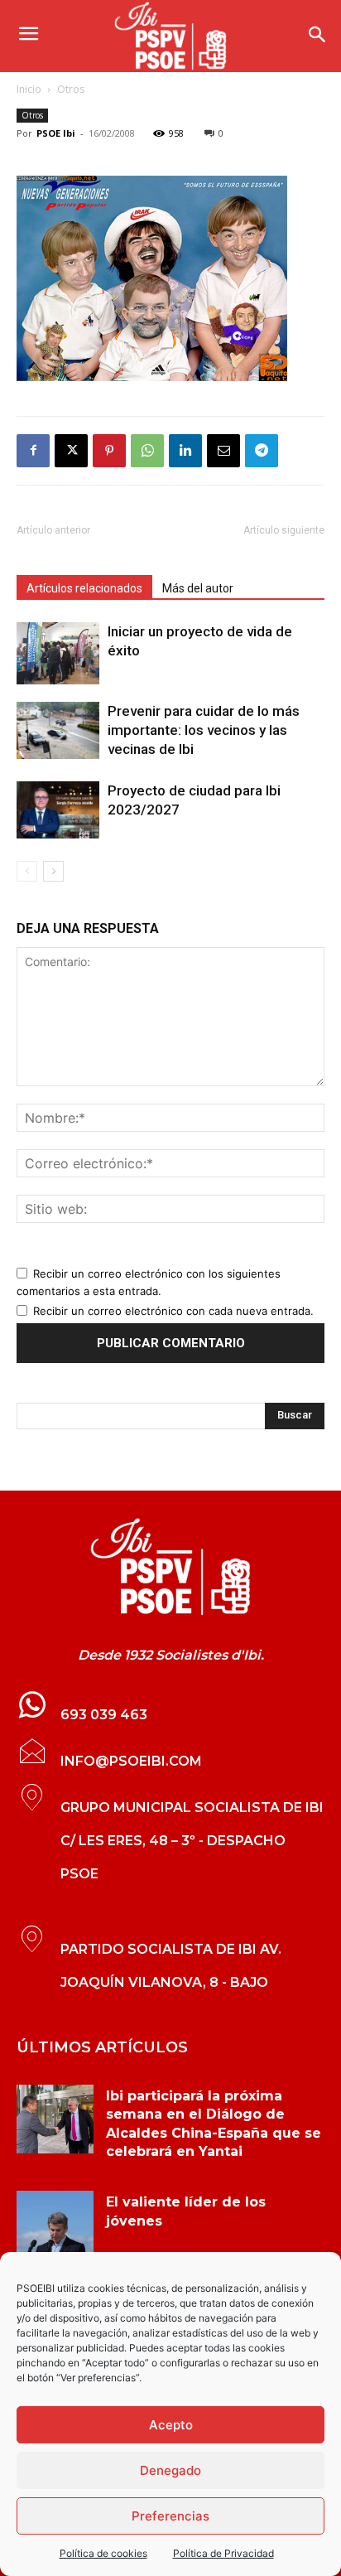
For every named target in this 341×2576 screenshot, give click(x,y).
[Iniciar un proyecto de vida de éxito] (58, 653)
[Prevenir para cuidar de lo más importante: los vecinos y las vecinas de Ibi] (58, 730)
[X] (71, 451)
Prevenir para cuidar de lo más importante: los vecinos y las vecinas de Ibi (204, 730)
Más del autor (198, 588)
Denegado (170, 2470)
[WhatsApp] (147, 451)
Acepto (171, 2425)
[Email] (223, 451)
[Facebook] (33, 451)
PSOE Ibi (56, 133)
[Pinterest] (109, 451)
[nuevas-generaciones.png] (170, 278)
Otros (71, 89)
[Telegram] (262, 451)
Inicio (29, 89)
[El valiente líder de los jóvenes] (55, 2226)
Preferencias (170, 2516)
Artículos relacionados (84, 588)
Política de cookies (103, 2553)
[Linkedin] (185, 451)
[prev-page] (27, 871)
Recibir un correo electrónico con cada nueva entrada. (173, 1311)
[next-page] (53, 871)
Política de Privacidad (223, 2553)
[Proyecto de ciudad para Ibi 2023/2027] (58, 810)
